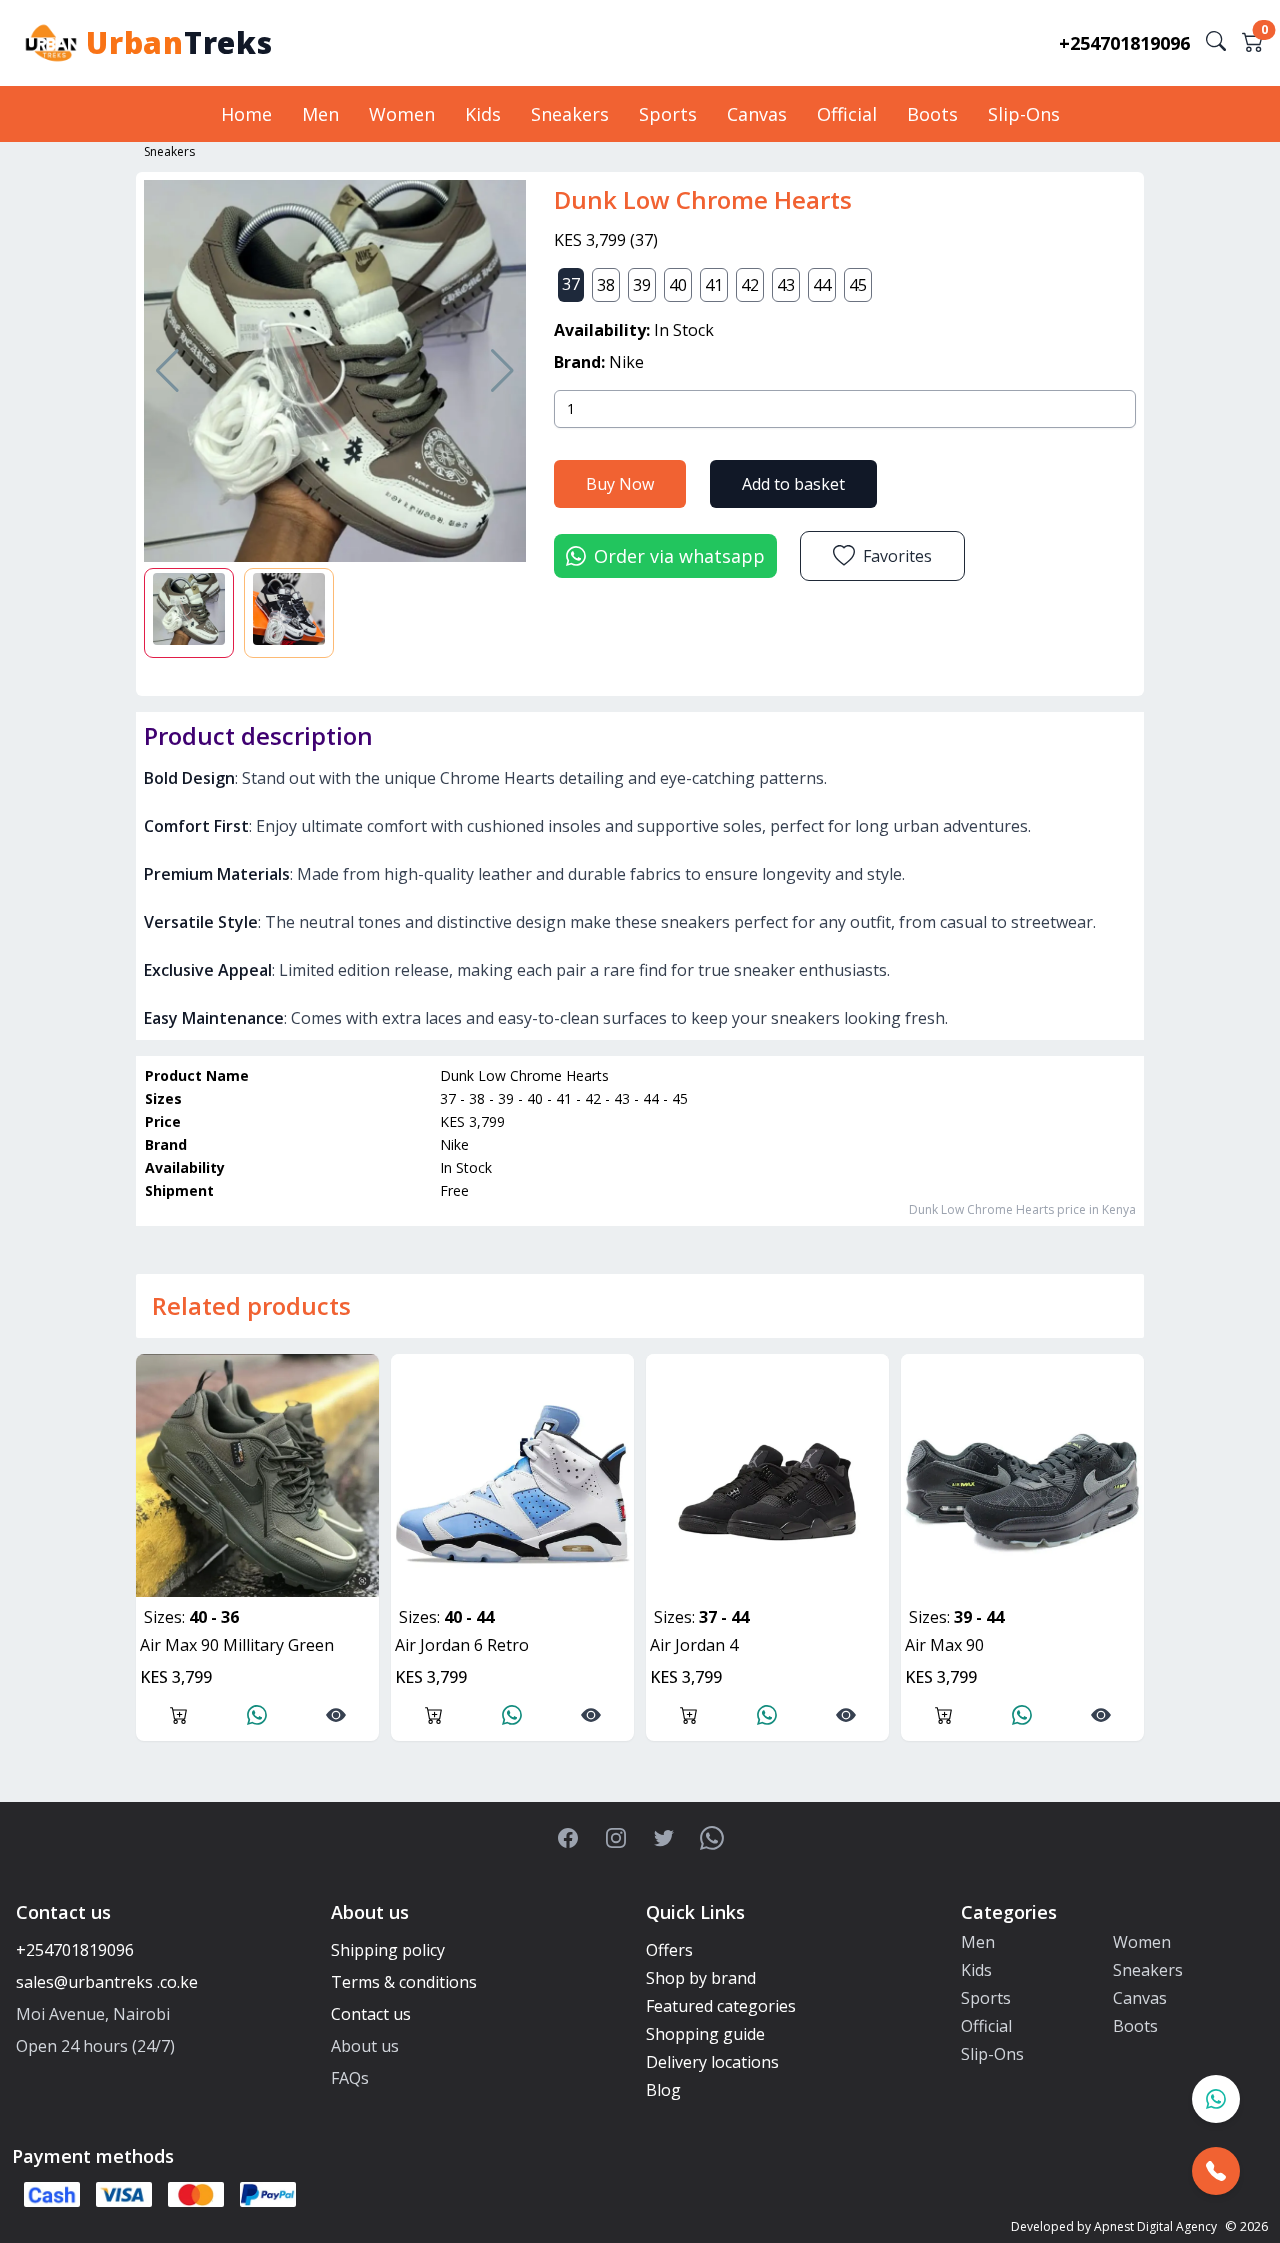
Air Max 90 (944, 1645)
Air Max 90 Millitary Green (237, 1645)
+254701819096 (1124, 43)
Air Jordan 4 (694, 1645)
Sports (668, 114)
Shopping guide (705, 2034)
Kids (483, 114)
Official (847, 114)
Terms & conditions (404, 1982)
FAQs (350, 2078)
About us (365, 2046)
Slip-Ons (1024, 114)
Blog (663, 2090)
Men (320, 114)
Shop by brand (701, 1978)
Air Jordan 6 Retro (462, 1645)
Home (246, 114)
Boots (932, 114)
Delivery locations (712, 2062)
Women (402, 114)
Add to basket (793, 484)
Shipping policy (388, 1950)
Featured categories (721, 2006)
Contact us (371, 2014)
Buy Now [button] (620, 484)
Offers (669, 1950)
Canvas (757, 114)
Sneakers (570, 114)
